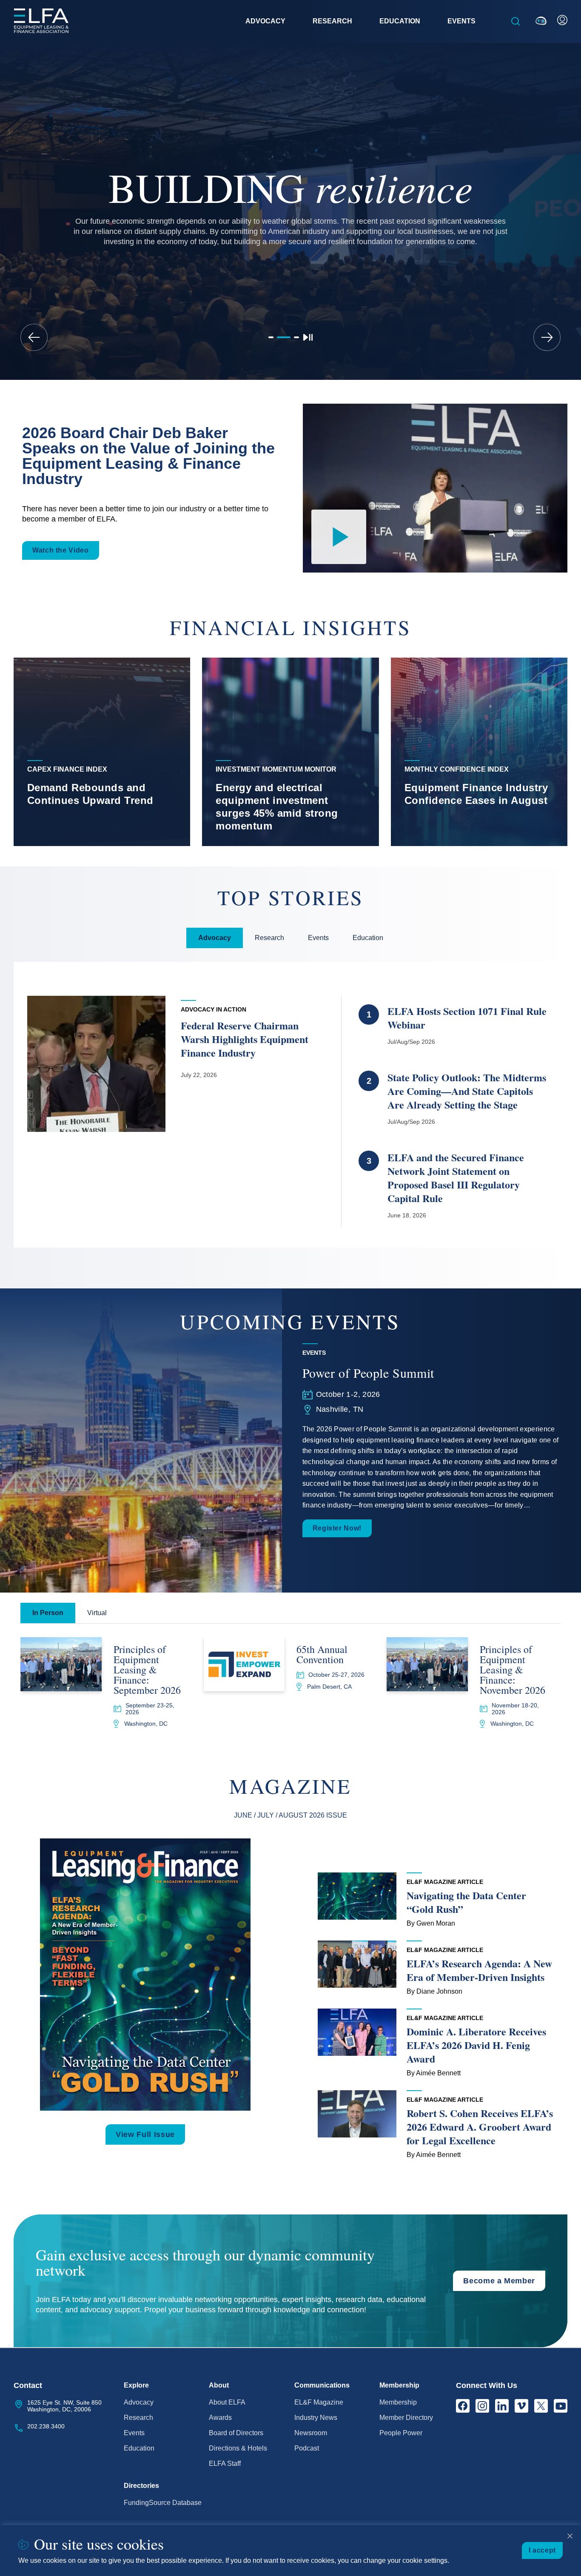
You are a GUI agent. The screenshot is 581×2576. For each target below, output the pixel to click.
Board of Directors (236, 2433)
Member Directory (406, 2418)
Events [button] (461, 21)
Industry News (316, 2418)
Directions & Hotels (238, 2448)
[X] (541, 2406)
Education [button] (400, 21)
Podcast (307, 2448)
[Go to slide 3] (296, 337)
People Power (401, 2433)
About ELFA (227, 2402)
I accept (542, 2550)
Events (134, 2433)
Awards (220, 2418)
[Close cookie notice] (570, 2536)
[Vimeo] (521, 2406)
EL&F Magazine (319, 2402)
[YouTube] (561, 2406)
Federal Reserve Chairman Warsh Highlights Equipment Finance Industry (245, 1039)
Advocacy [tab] (215, 938)
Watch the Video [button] (61, 550)
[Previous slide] (34, 337)
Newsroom (311, 2433)
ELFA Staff (225, 2463)
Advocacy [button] (265, 21)
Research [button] (332, 21)
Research (138, 2418)
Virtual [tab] (97, 1613)
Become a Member (499, 2281)
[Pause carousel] (308, 337)
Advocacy (139, 2402)
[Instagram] (482, 2406)
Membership (398, 2402)
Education (139, 2448)
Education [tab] (368, 938)
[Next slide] (547, 337)
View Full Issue (145, 2134)
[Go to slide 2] (284, 337)
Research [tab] (269, 938)
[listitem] (102, 752)
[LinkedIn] (502, 2406)
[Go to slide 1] (271, 337)
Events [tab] (318, 938)
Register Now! (337, 1528)
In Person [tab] (48, 1613)
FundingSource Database (163, 2503)
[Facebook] (463, 2406)
